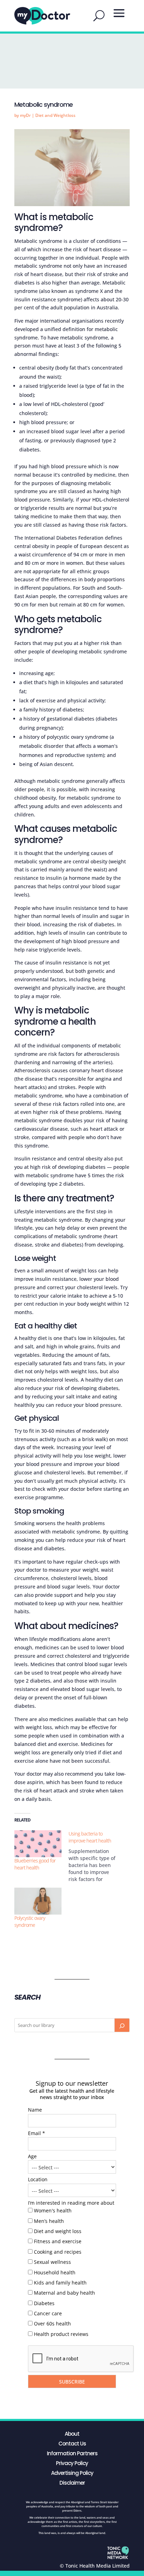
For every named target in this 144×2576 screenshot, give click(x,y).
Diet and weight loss (58, 2231)
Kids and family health (60, 2283)
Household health (55, 2272)
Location (38, 2179)
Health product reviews (61, 2334)
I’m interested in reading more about (71, 2203)
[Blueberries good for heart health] (38, 1844)
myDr (25, 115)
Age (32, 2156)
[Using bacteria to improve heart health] (96, 1856)
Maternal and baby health (64, 2293)
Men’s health (49, 2221)
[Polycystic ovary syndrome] (38, 1901)
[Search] (122, 2025)
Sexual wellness (52, 2262)
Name (35, 2110)
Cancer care (48, 2313)
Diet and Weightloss (55, 115)
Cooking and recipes (58, 2252)
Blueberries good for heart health (35, 1864)
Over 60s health (52, 2324)
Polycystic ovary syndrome (30, 1921)
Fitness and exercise (58, 2241)
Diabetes (44, 2303)
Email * (37, 2133)
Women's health (53, 2210)
